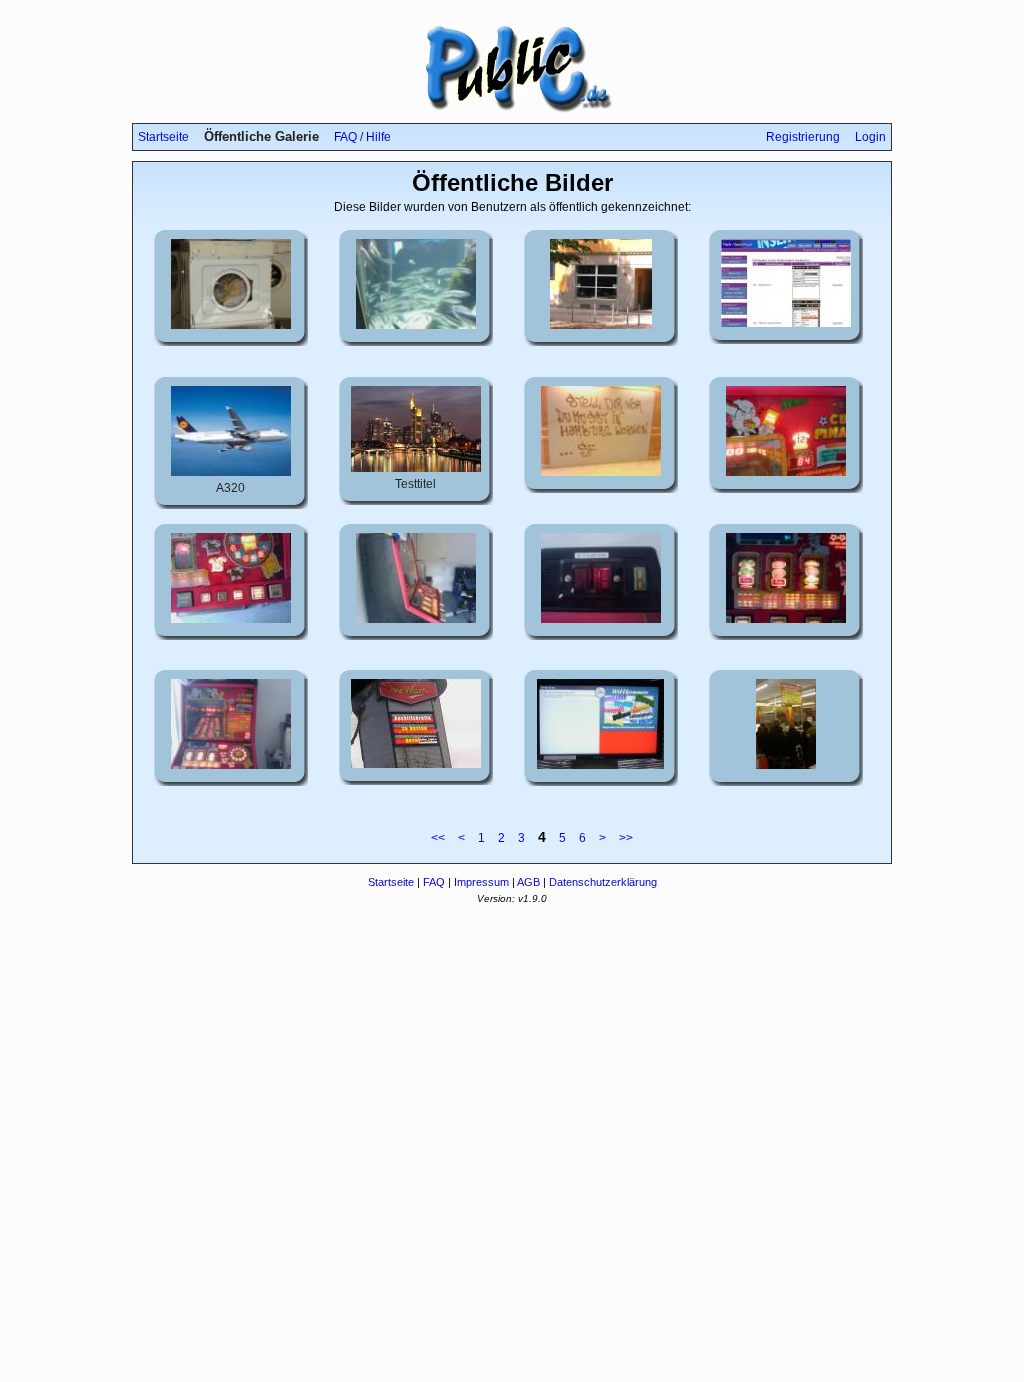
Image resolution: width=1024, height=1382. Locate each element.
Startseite (163, 137)
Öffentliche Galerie (261, 136)
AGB (528, 882)
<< (438, 838)
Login (870, 137)
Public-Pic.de (512, 68)
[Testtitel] (416, 468)
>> (626, 838)
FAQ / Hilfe (362, 137)
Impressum (481, 882)
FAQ (434, 882)
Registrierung (803, 137)
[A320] (231, 472)
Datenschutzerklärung (603, 882)
